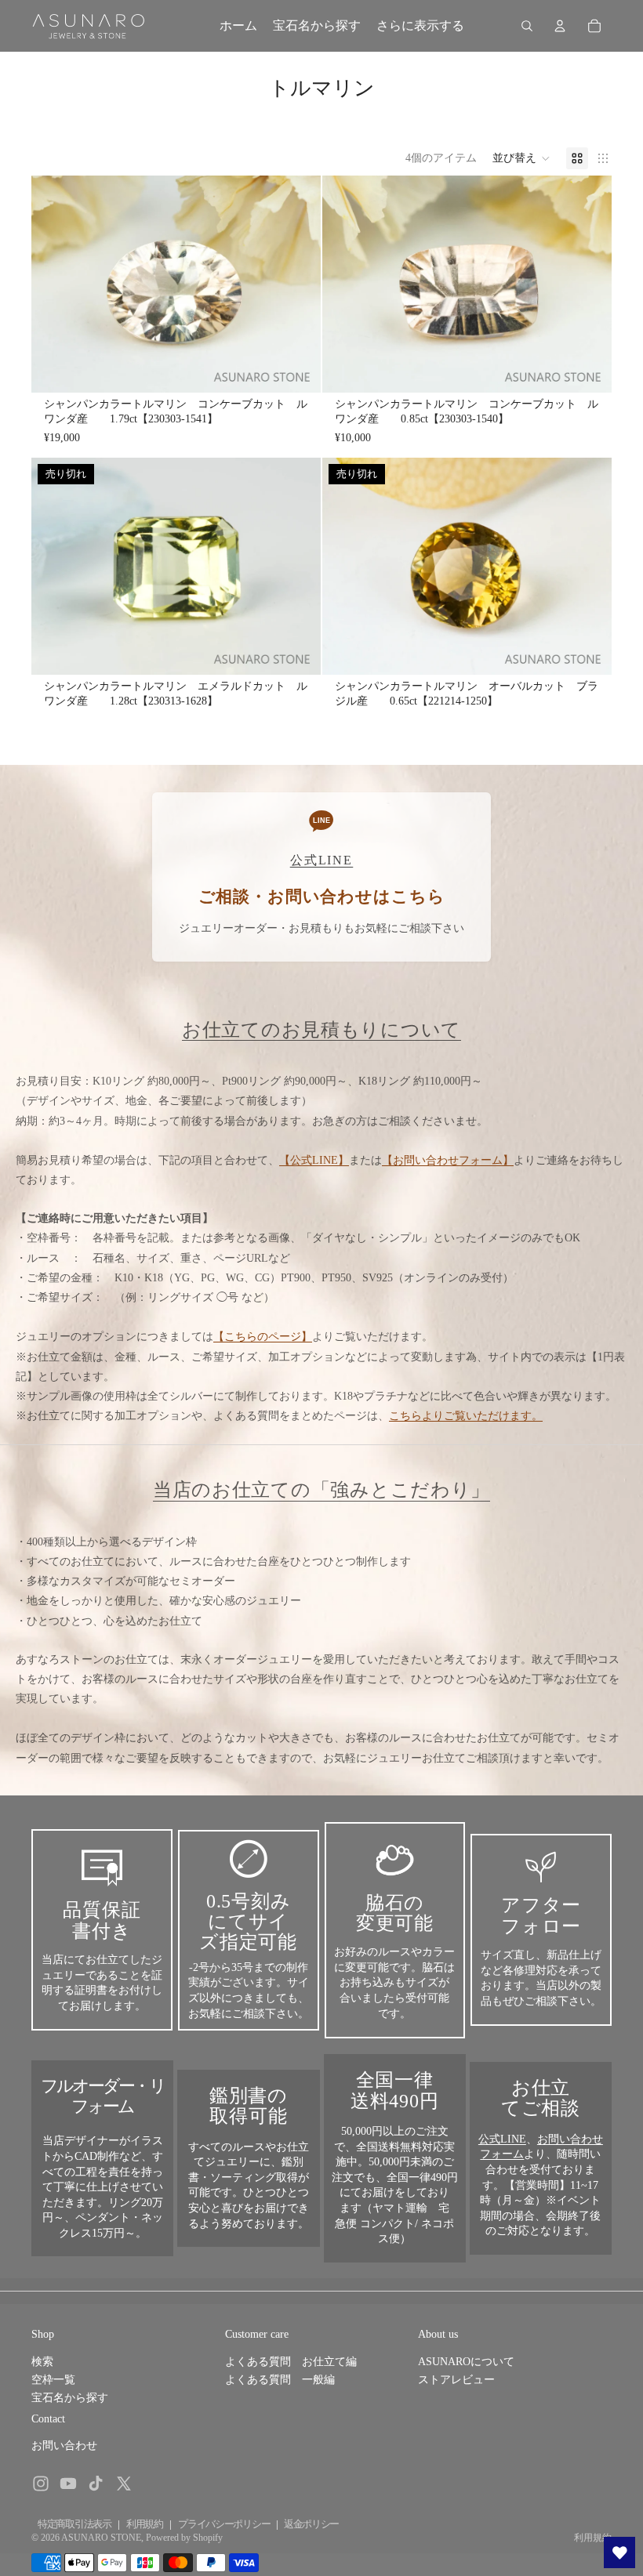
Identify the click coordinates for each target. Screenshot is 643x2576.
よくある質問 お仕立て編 (291, 2362)
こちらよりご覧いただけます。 (466, 1416)
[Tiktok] (96, 2484)
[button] (521, 158)
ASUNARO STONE (101, 2538)
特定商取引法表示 (74, 2524)
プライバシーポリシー (224, 2524)
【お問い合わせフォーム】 (448, 1160)
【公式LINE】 (314, 1160)
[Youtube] (68, 2484)
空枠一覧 (53, 2380)
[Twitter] (124, 2484)
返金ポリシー (311, 2524)
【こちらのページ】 (263, 1337)
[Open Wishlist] (619, 2552)
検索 (42, 2362)
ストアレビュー (456, 2380)
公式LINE (502, 2139)
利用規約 (145, 2524)
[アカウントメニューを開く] (560, 26)
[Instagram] (41, 2484)
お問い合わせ (64, 2446)
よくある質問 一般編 (280, 2380)
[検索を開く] (527, 26)
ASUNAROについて (466, 2362)
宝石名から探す (70, 2398)
